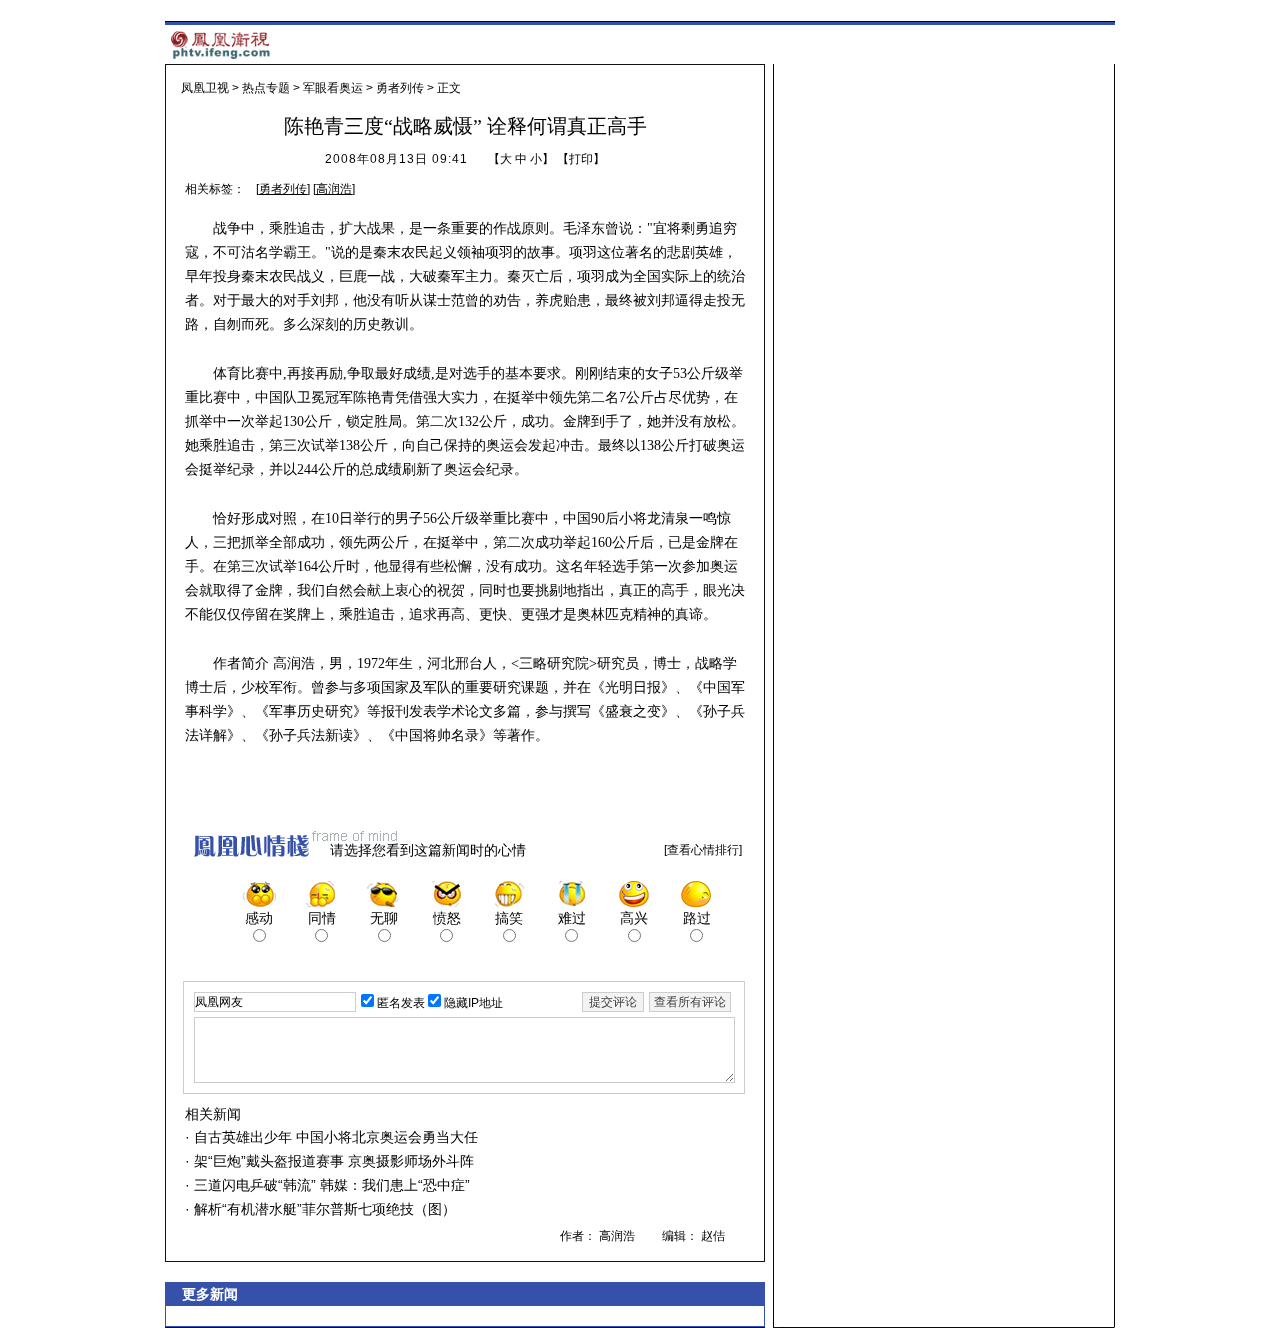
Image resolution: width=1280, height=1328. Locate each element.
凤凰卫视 (205, 88)
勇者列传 (400, 88)
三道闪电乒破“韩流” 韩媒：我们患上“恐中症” (330, 1185)
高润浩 (334, 189)
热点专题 (266, 88)
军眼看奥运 (333, 88)
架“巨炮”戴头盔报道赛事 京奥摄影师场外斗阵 (332, 1161)
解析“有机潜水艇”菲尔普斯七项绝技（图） (323, 1209)
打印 (581, 159)
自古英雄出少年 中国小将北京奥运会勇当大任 (334, 1137)
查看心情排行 (703, 850)
